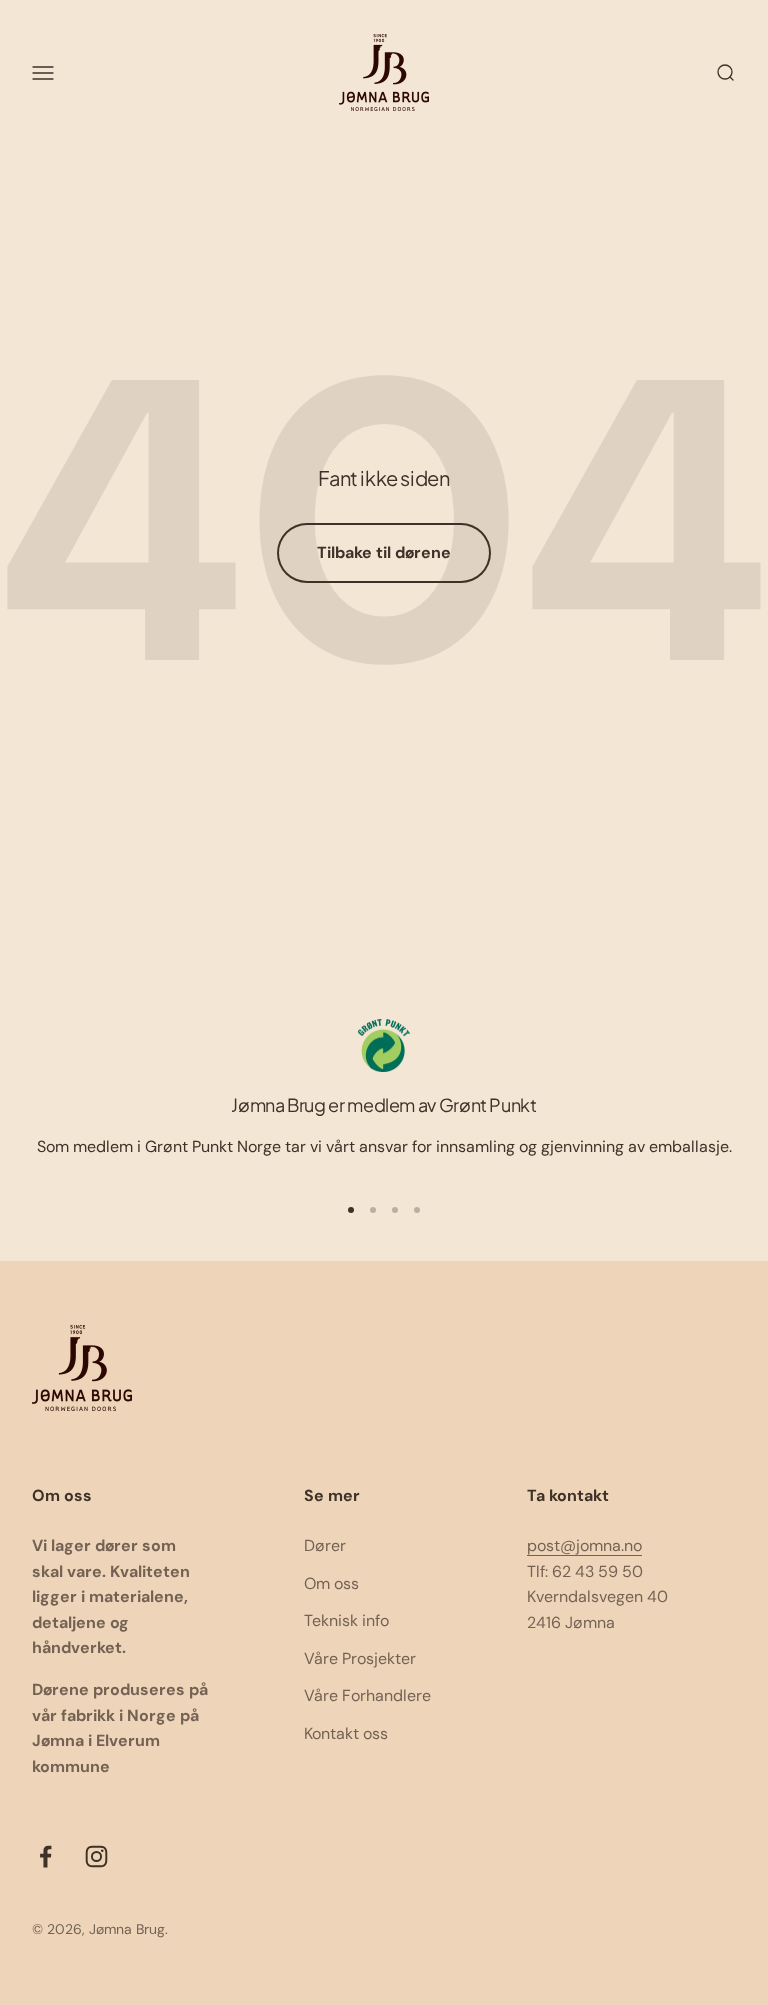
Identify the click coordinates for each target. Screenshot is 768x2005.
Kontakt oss (346, 1733)
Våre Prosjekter (360, 1658)
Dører (325, 1545)
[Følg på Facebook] (45, 1856)
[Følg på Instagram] (96, 1856)
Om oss (331, 1583)
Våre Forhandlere (367, 1695)
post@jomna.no (584, 1545)
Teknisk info (346, 1620)
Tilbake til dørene (384, 552)
